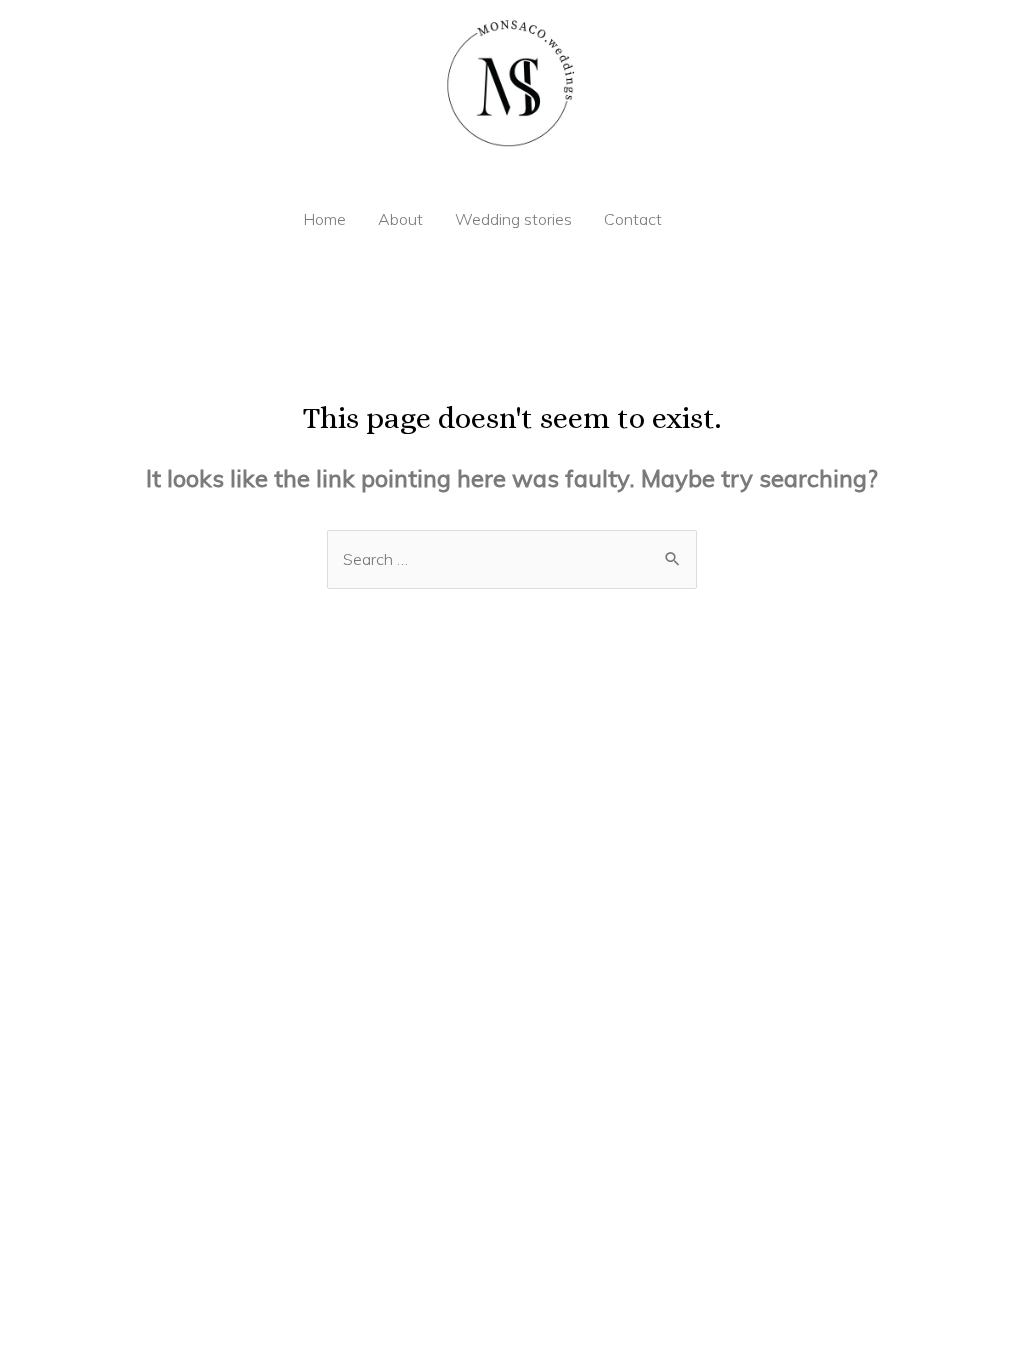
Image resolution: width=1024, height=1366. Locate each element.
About (400, 219)
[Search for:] (512, 559)
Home (324, 219)
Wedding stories (513, 219)
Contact (633, 219)
